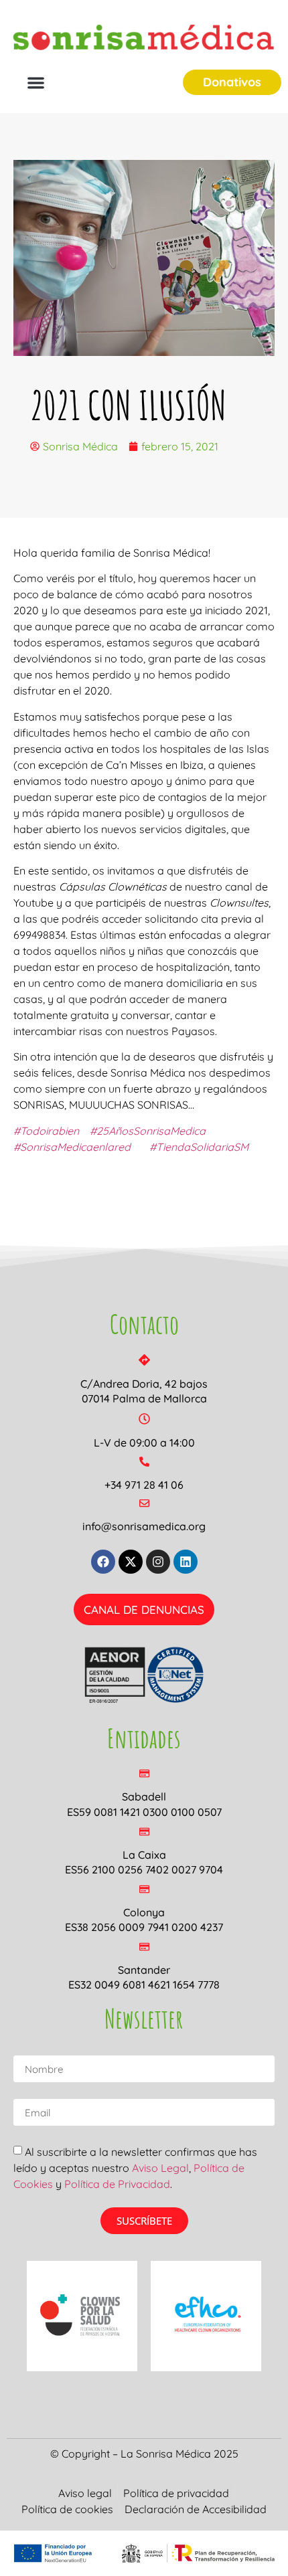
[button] (37, 83)
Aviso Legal (160, 2168)
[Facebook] (103, 1562)
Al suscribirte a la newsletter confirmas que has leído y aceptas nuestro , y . (135, 2168)
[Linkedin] (186, 1562)
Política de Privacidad (117, 2184)
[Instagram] (158, 1562)
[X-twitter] (131, 1562)
